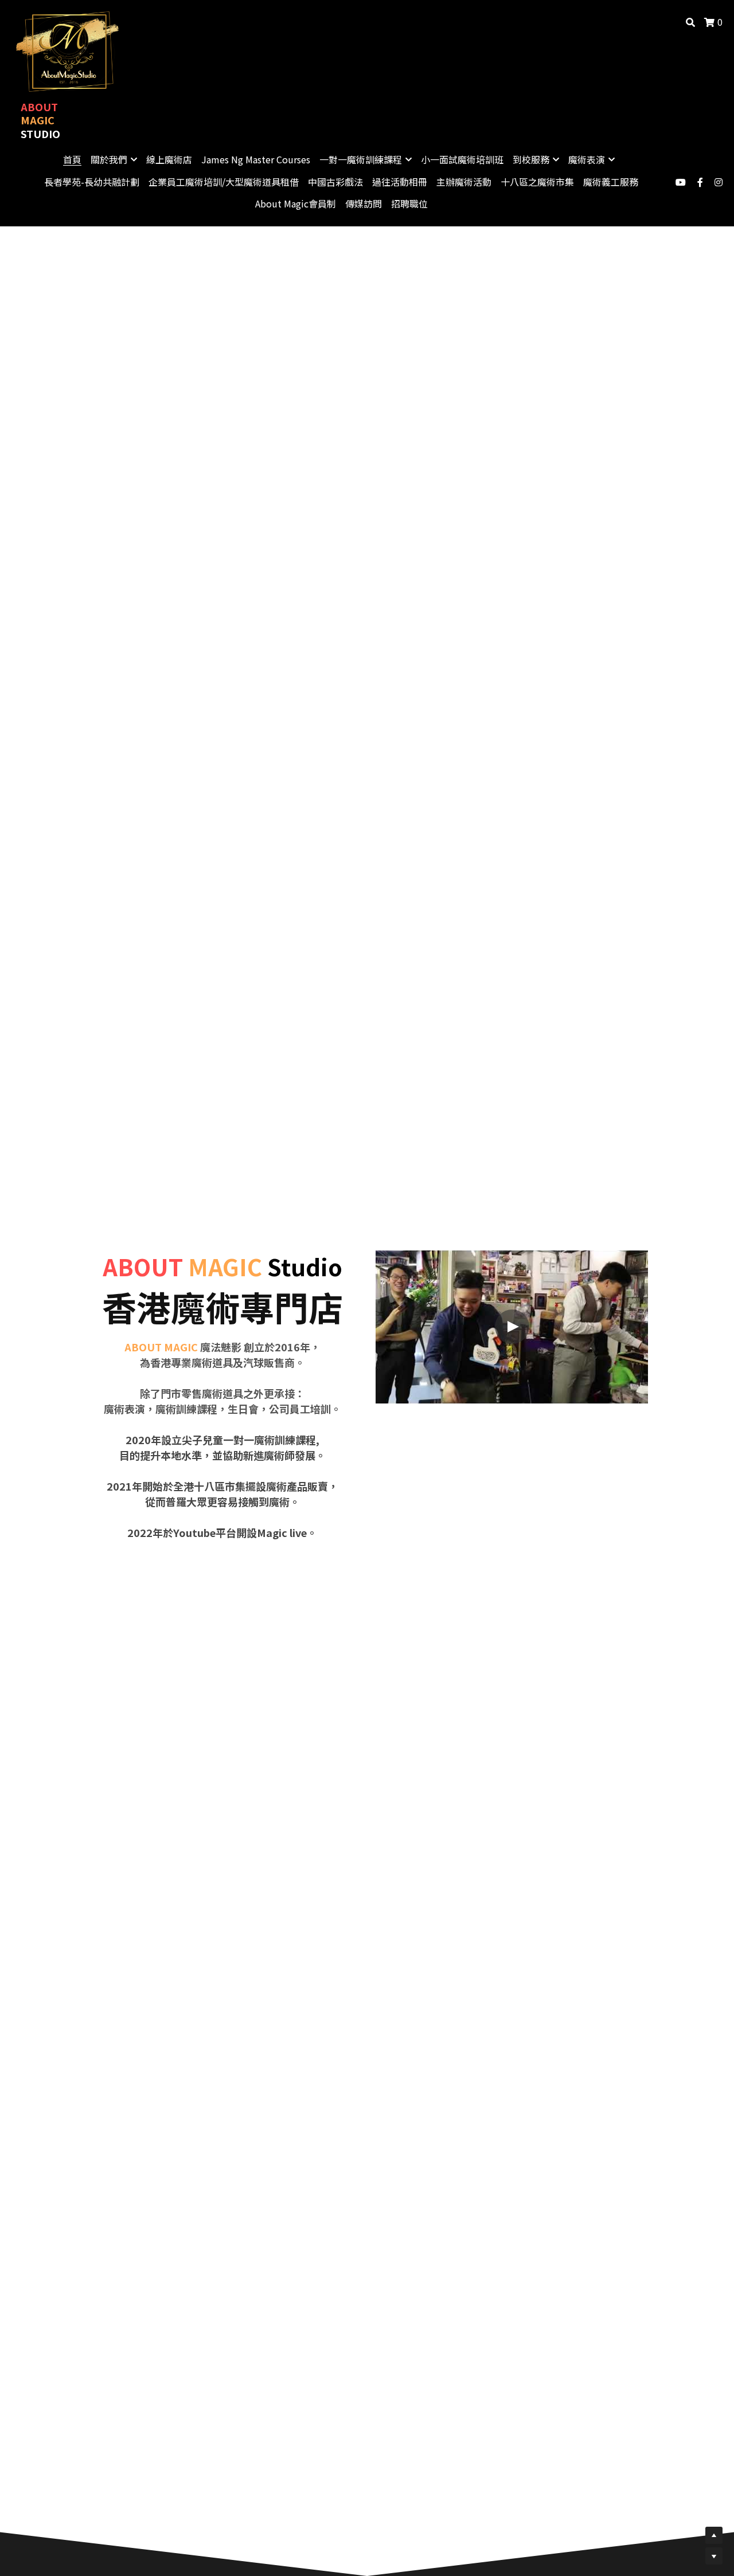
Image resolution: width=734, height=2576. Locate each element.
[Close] (507, 1220)
